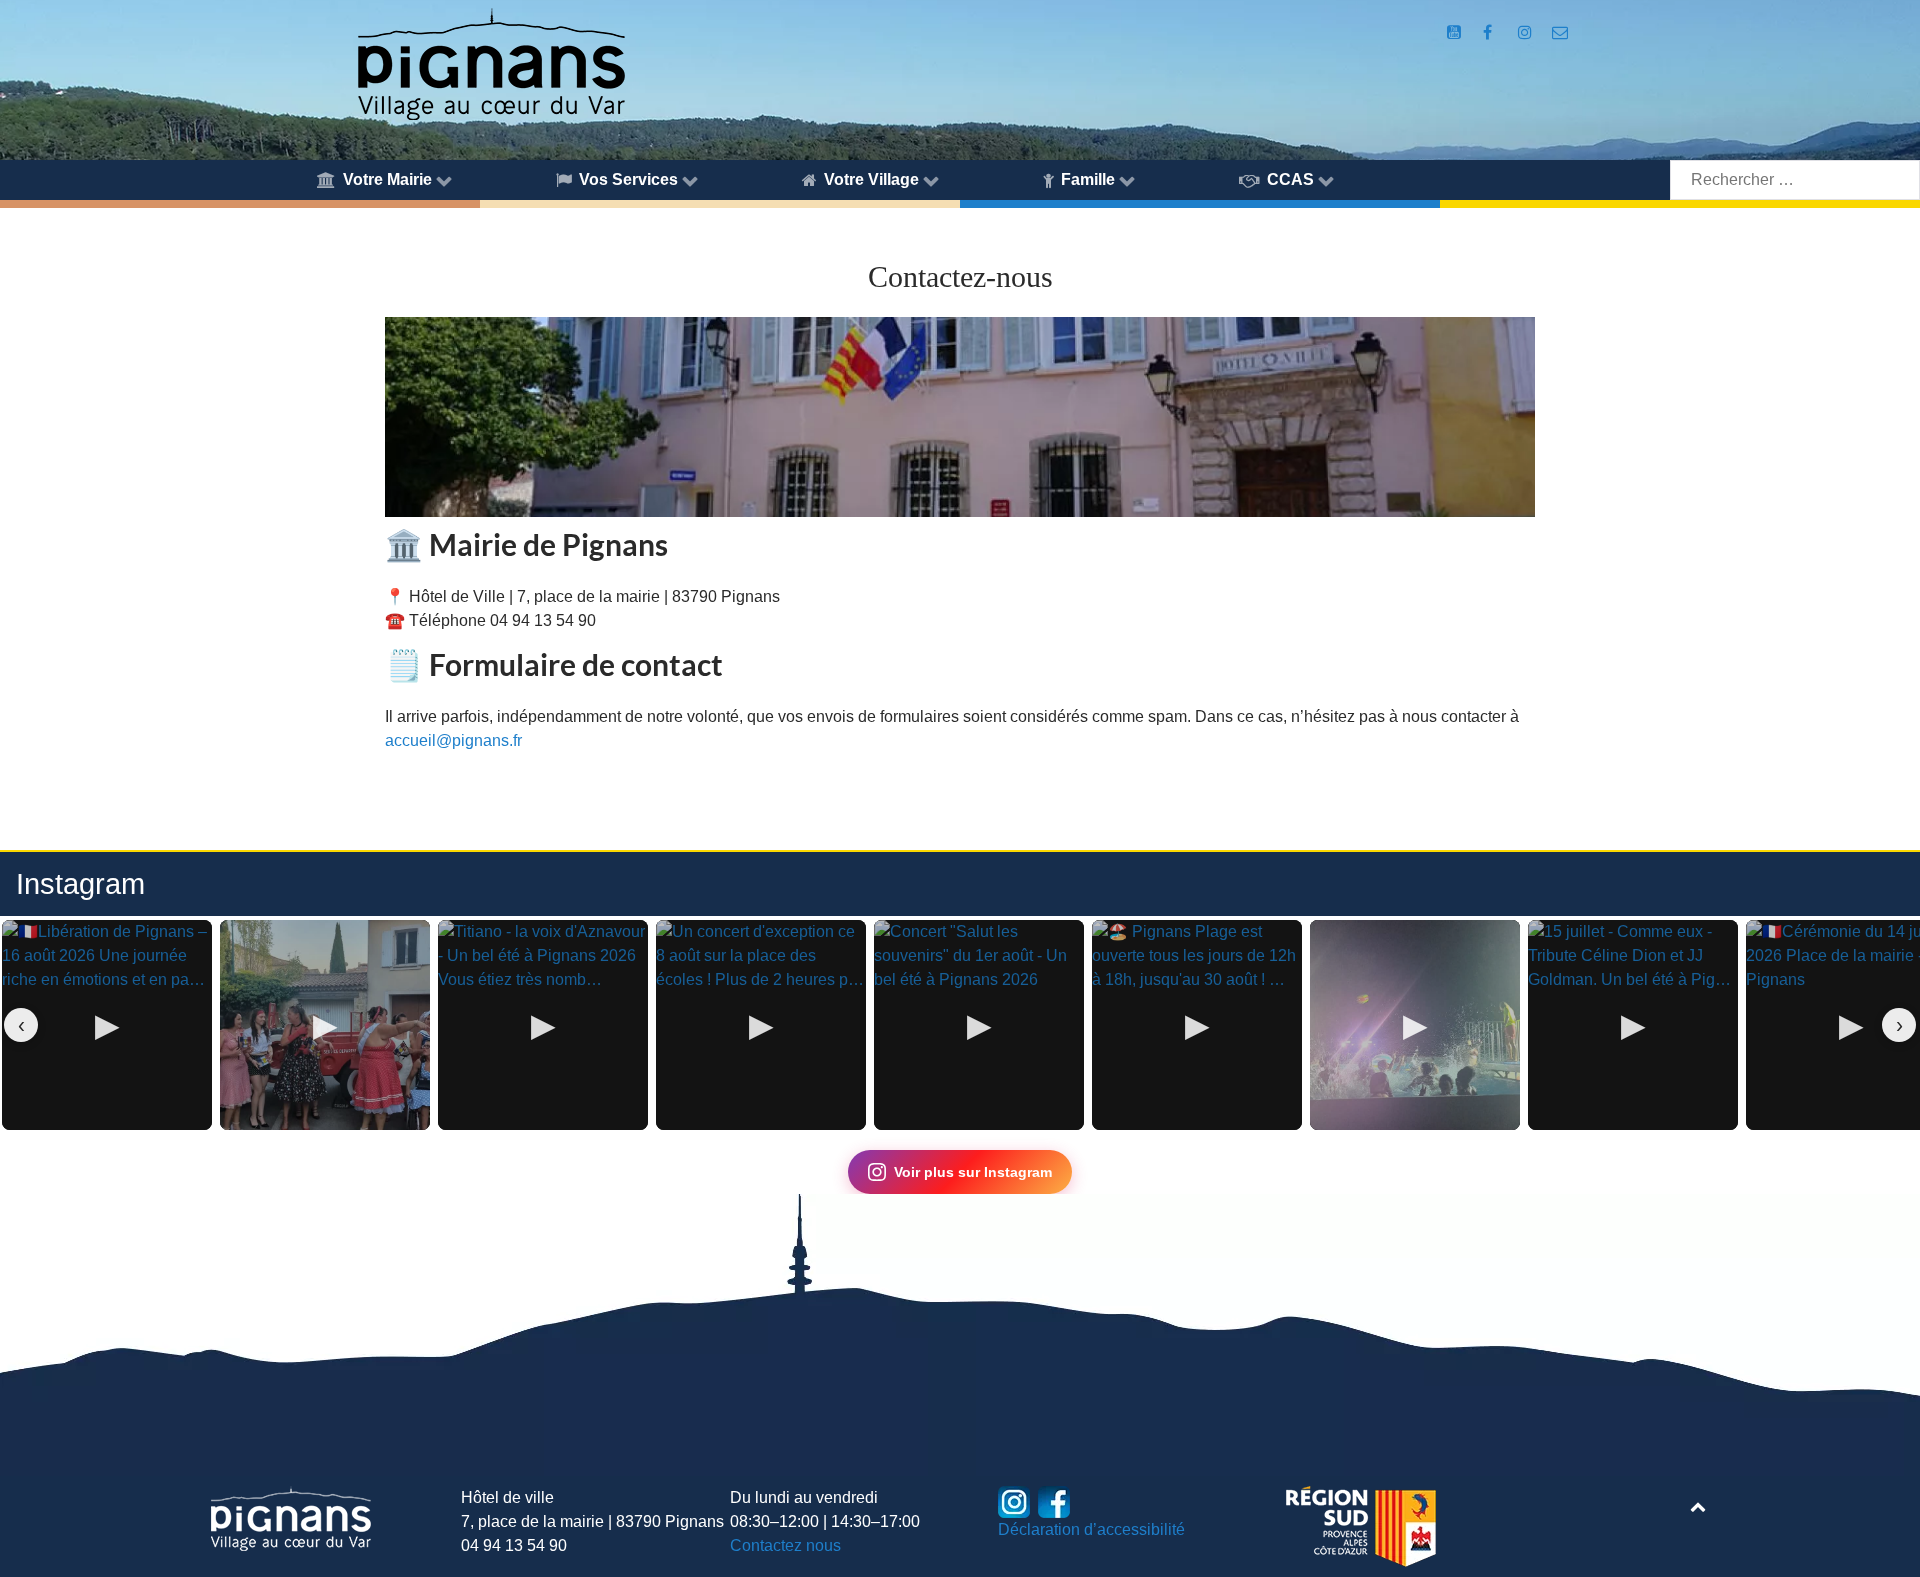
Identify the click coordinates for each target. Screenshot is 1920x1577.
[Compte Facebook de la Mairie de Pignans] (1489, 32)
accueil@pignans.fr (453, 740)
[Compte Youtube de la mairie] (1455, 32)
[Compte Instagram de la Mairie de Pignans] (1526, 32)
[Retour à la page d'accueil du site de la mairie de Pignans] (490, 62)
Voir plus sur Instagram (973, 1172)
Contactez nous (785, 1545)
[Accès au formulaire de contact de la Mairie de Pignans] (1560, 32)
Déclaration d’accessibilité (1091, 1529)
